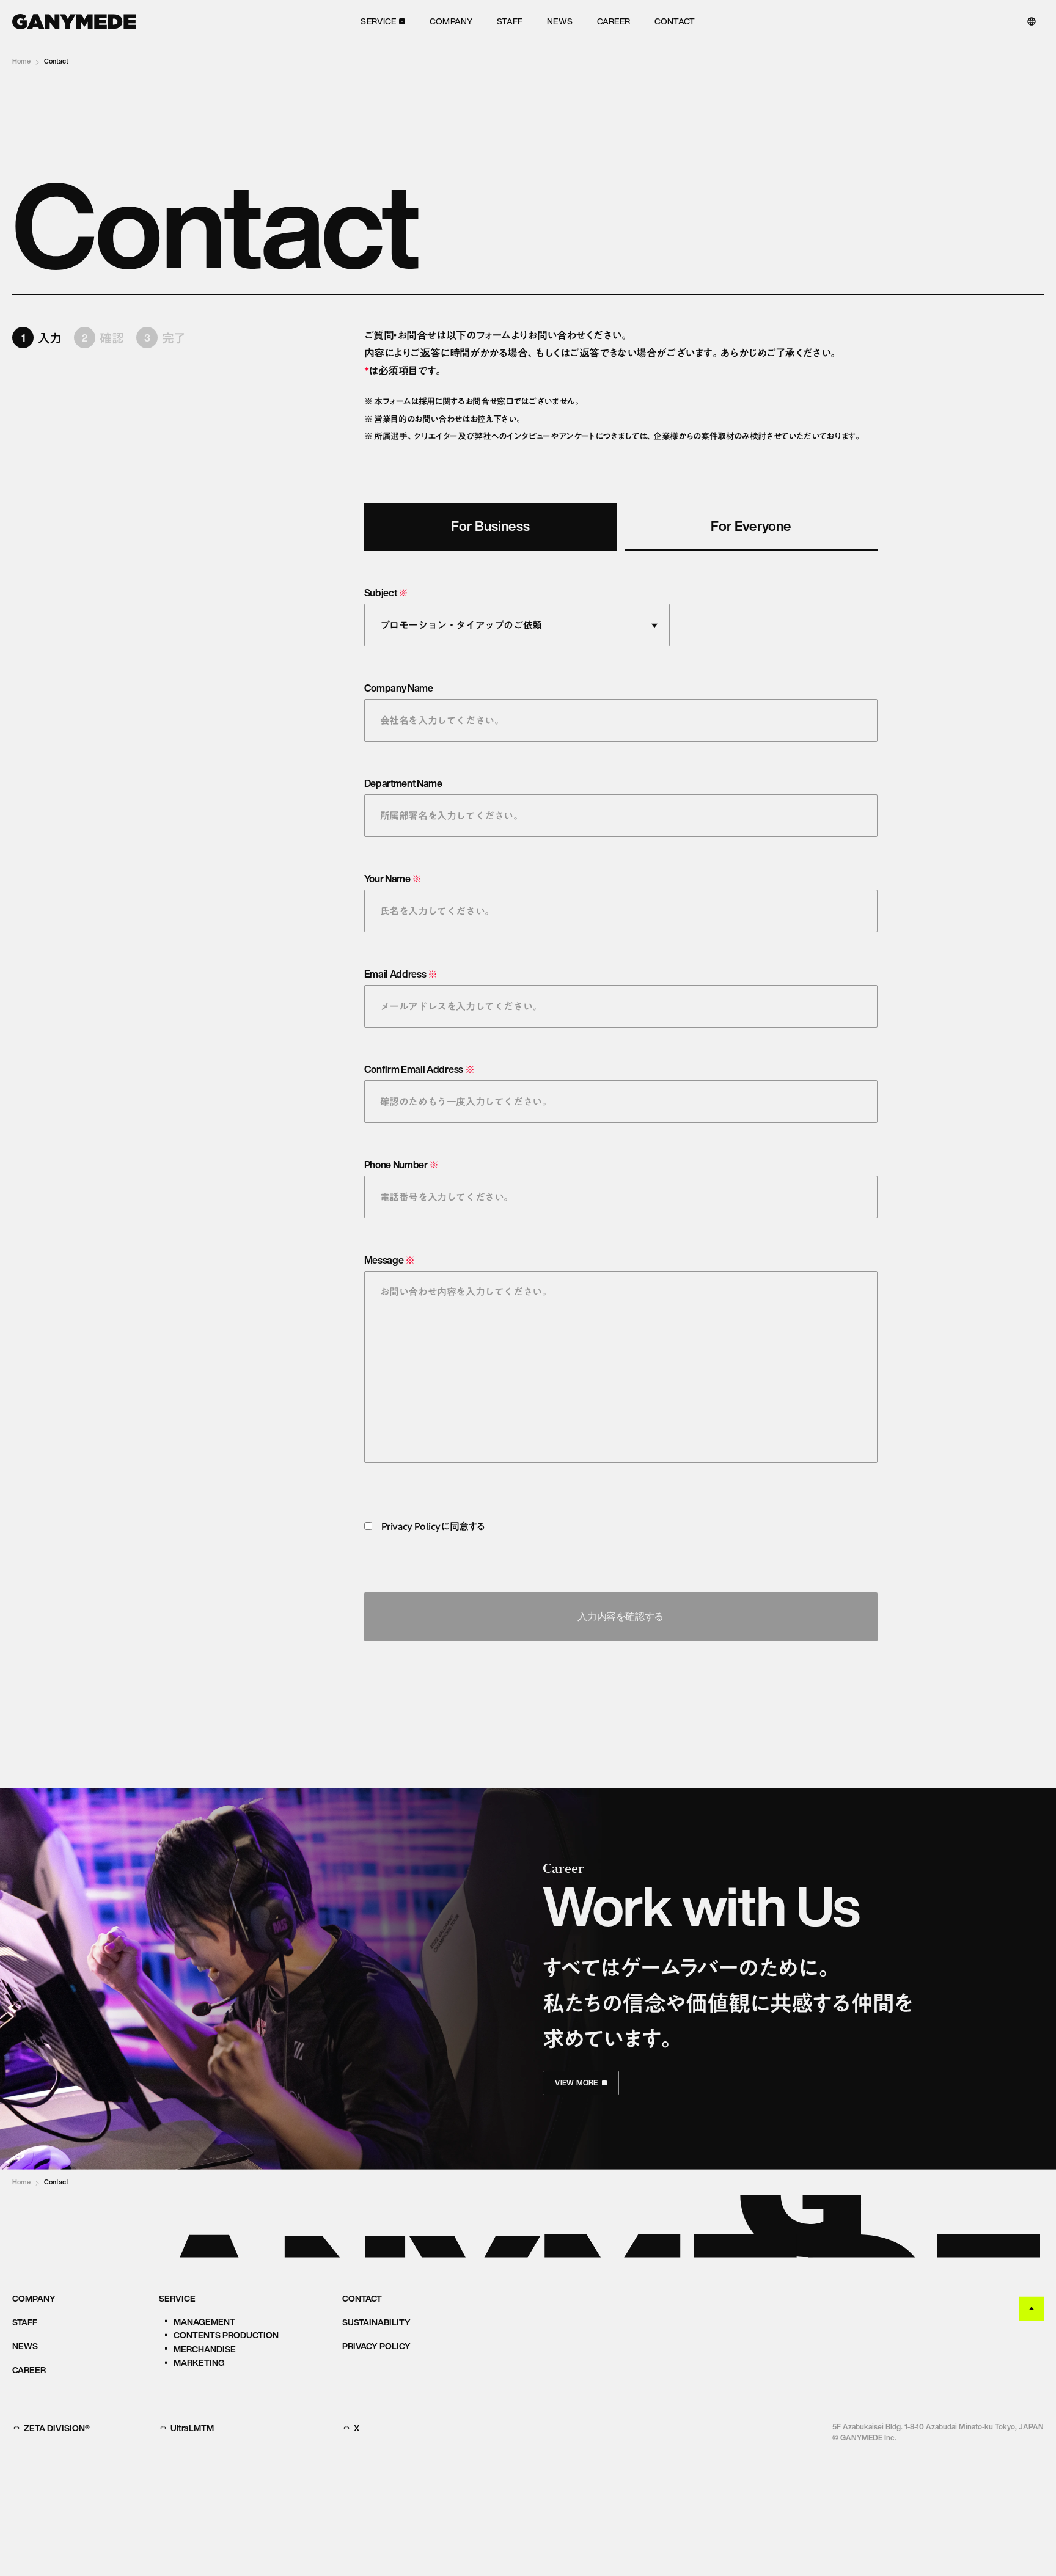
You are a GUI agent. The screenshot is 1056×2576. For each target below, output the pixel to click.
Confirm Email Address (420, 1069)
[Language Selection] (1032, 21)
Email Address (401, 974)
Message (390, 1260)
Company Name (399, 688)
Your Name (393, 879)
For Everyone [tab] (751, 526)
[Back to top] (1032, 2309)
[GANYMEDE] (74, 22)
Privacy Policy (411, 1526)
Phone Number (402, 1165)
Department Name (403, 783)
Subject (386, 593)
